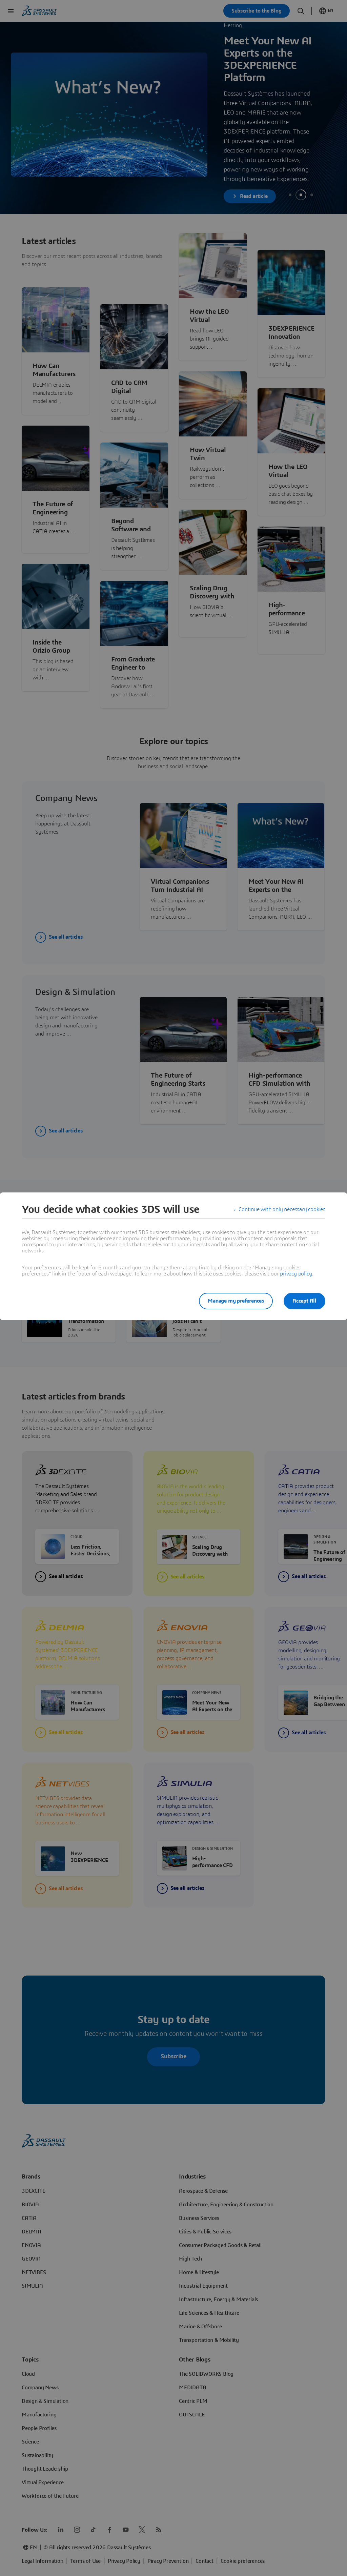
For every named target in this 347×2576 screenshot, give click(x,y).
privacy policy (296, 1274)
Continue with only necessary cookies (282, 1209)
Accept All (304, 1301)
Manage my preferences (236, 1301)
